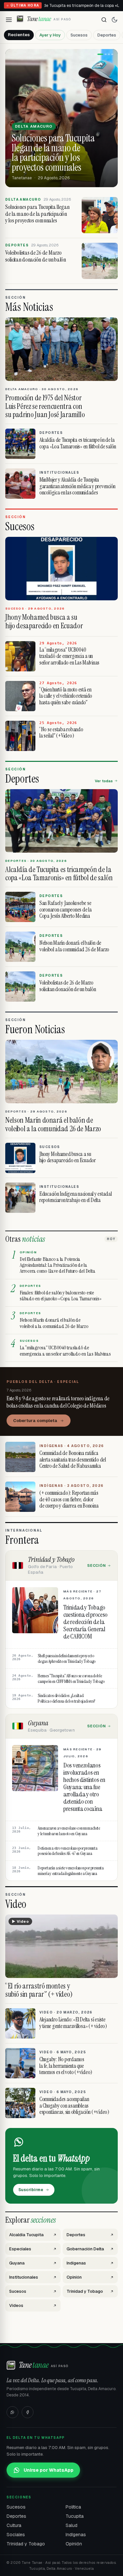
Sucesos (79, 35)
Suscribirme (31, 2190)
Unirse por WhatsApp (49, 2470)
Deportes (107, 35)
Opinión (74, 2544)
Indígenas (76, 2535)
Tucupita (75, 2516)
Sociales (16, 2535)
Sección (97, 1565)
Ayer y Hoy (50, 35)
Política (73, 2507)
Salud (72, 2525)
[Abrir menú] (9, 20)
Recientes (19, 35)
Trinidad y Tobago (26, 2544)
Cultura (14, 2525)
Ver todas (104, 781)
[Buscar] (104, 20)
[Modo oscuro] (114, 20)
